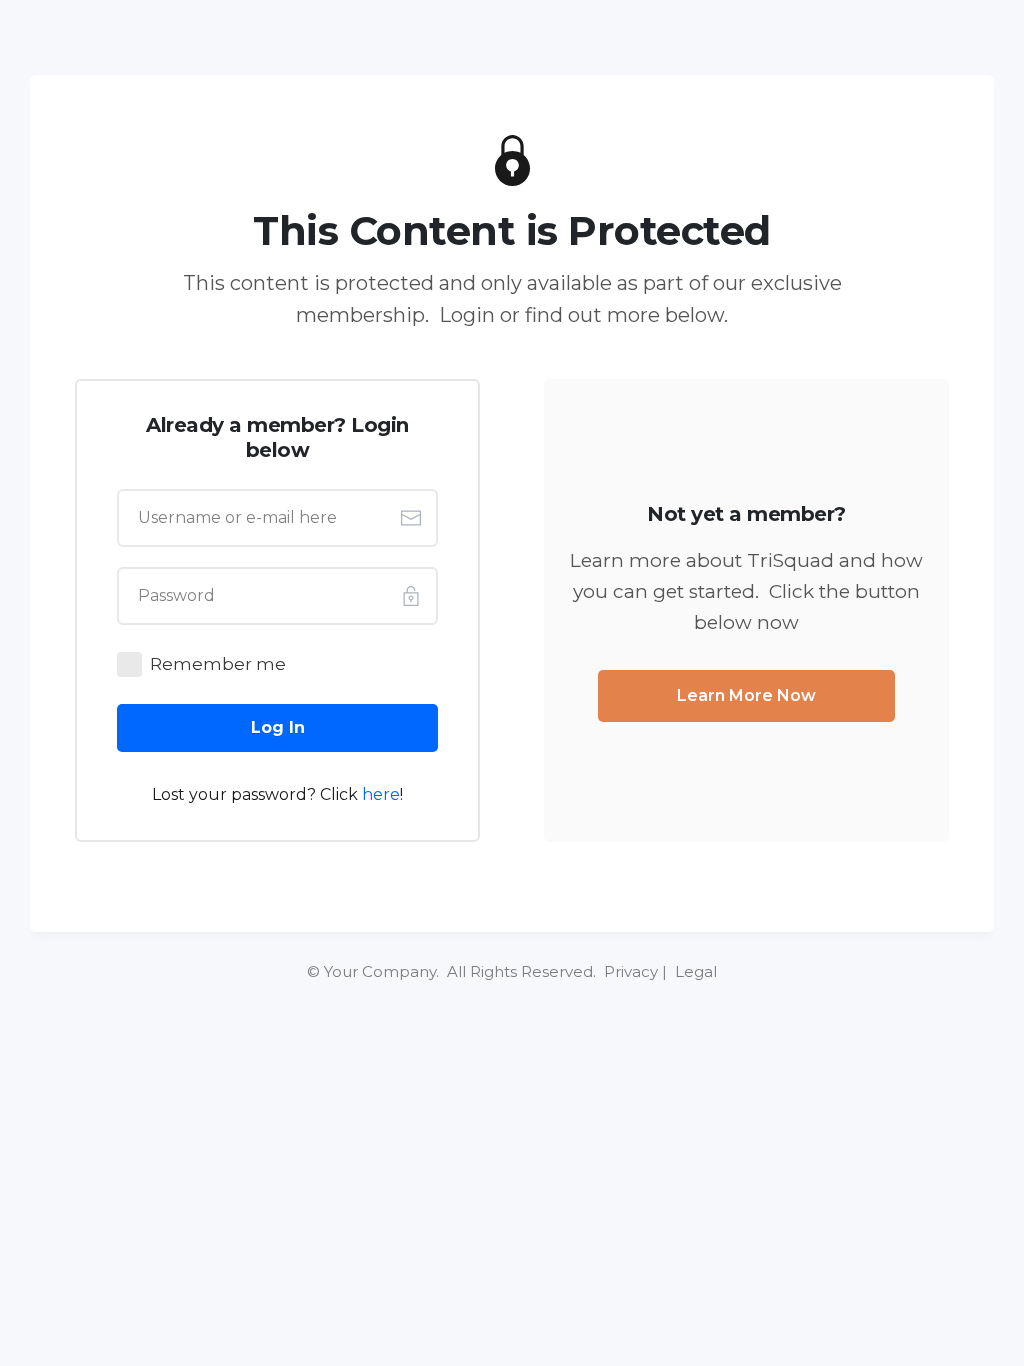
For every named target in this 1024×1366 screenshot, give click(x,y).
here (381, 794)
